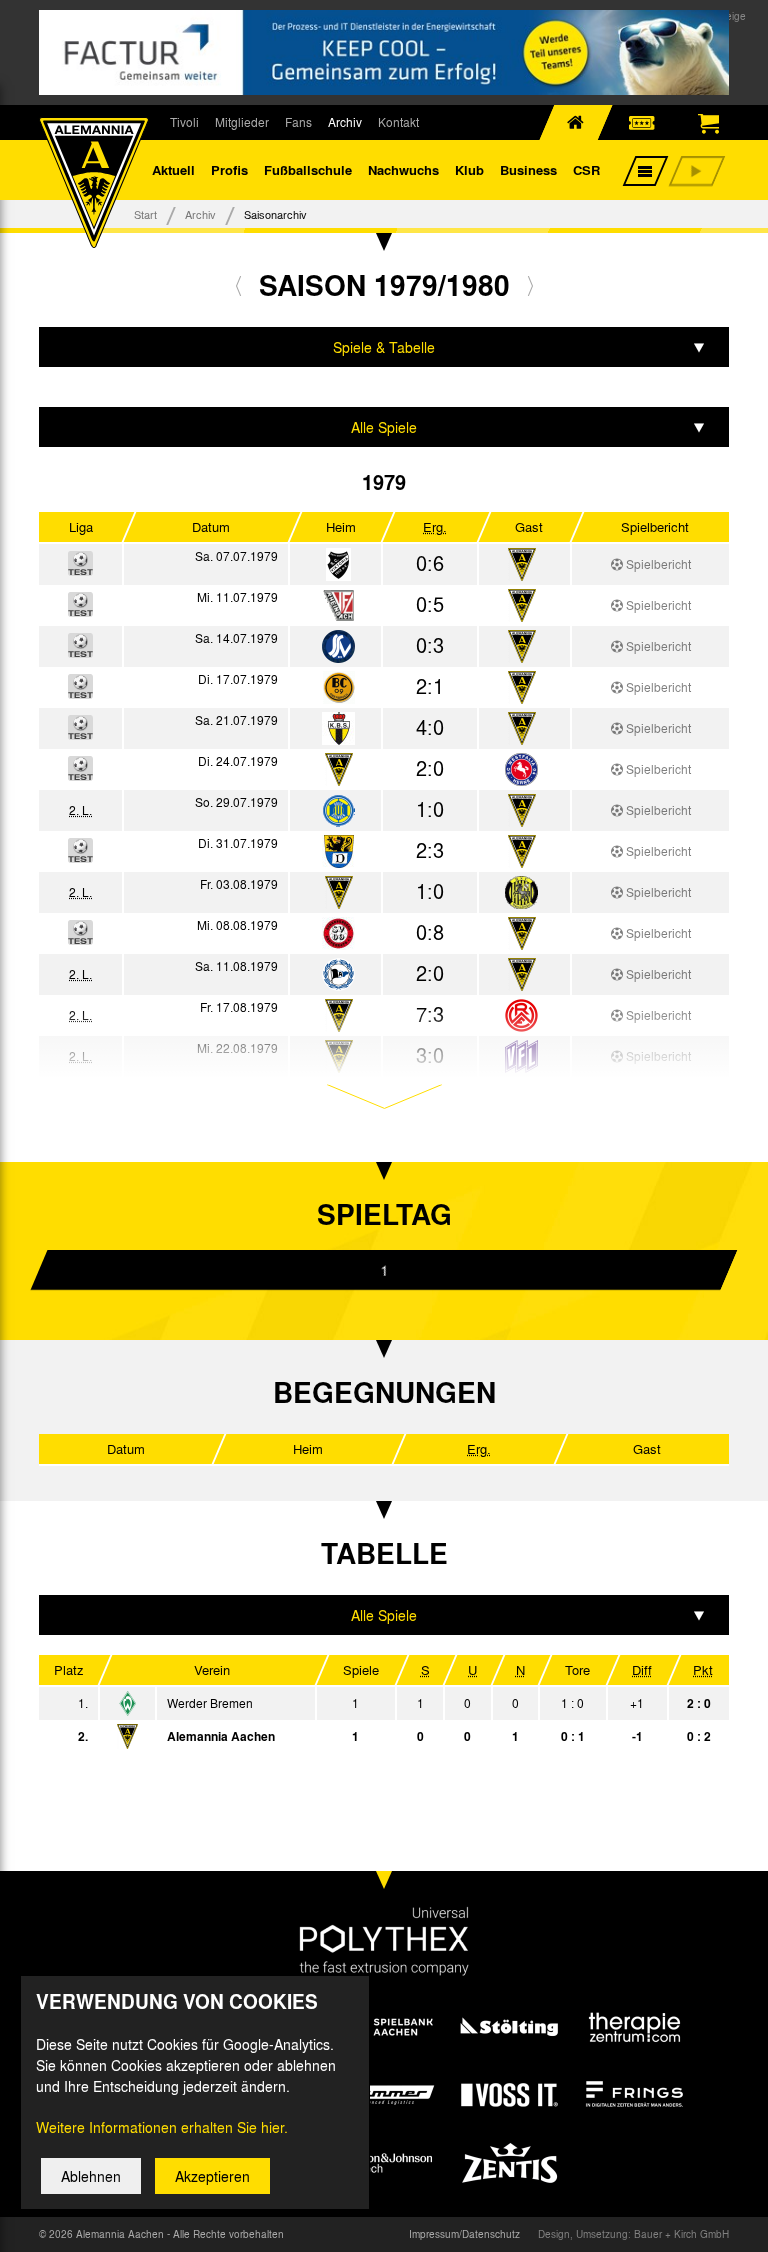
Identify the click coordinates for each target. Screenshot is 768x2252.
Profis (229, 169)
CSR (586, 169)
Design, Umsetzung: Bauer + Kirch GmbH (633, 2234)
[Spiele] (338, 565)
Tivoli (184, 122)
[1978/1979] (238, 285)
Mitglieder (242, 122)
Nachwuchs (403, 169)
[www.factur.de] (384, 52)
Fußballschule (308, 169)
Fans (298, 122)
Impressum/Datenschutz (464, 2234)
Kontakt (398, 122)
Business (528, 169)
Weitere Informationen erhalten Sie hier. (162, 2127)
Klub (469, 169)
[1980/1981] (530, 285)
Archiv (345, 122)
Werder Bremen (210, 1703)
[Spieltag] (127, 1704)
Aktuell (173, 169)
